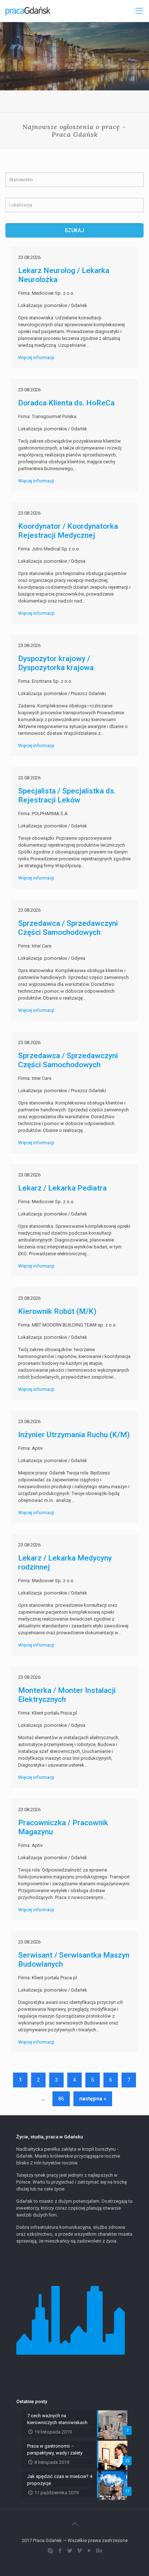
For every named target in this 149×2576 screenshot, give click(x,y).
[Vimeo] (79, 2551)
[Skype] (50, 2551)
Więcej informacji (36, 357)
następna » (93, 2099)
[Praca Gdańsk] (28, 11)
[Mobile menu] (139, 11)
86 (61, 2099)
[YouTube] (89, 2551)
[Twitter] (70, 2551)
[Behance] (99, 2551)
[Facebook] (60, 2551)
